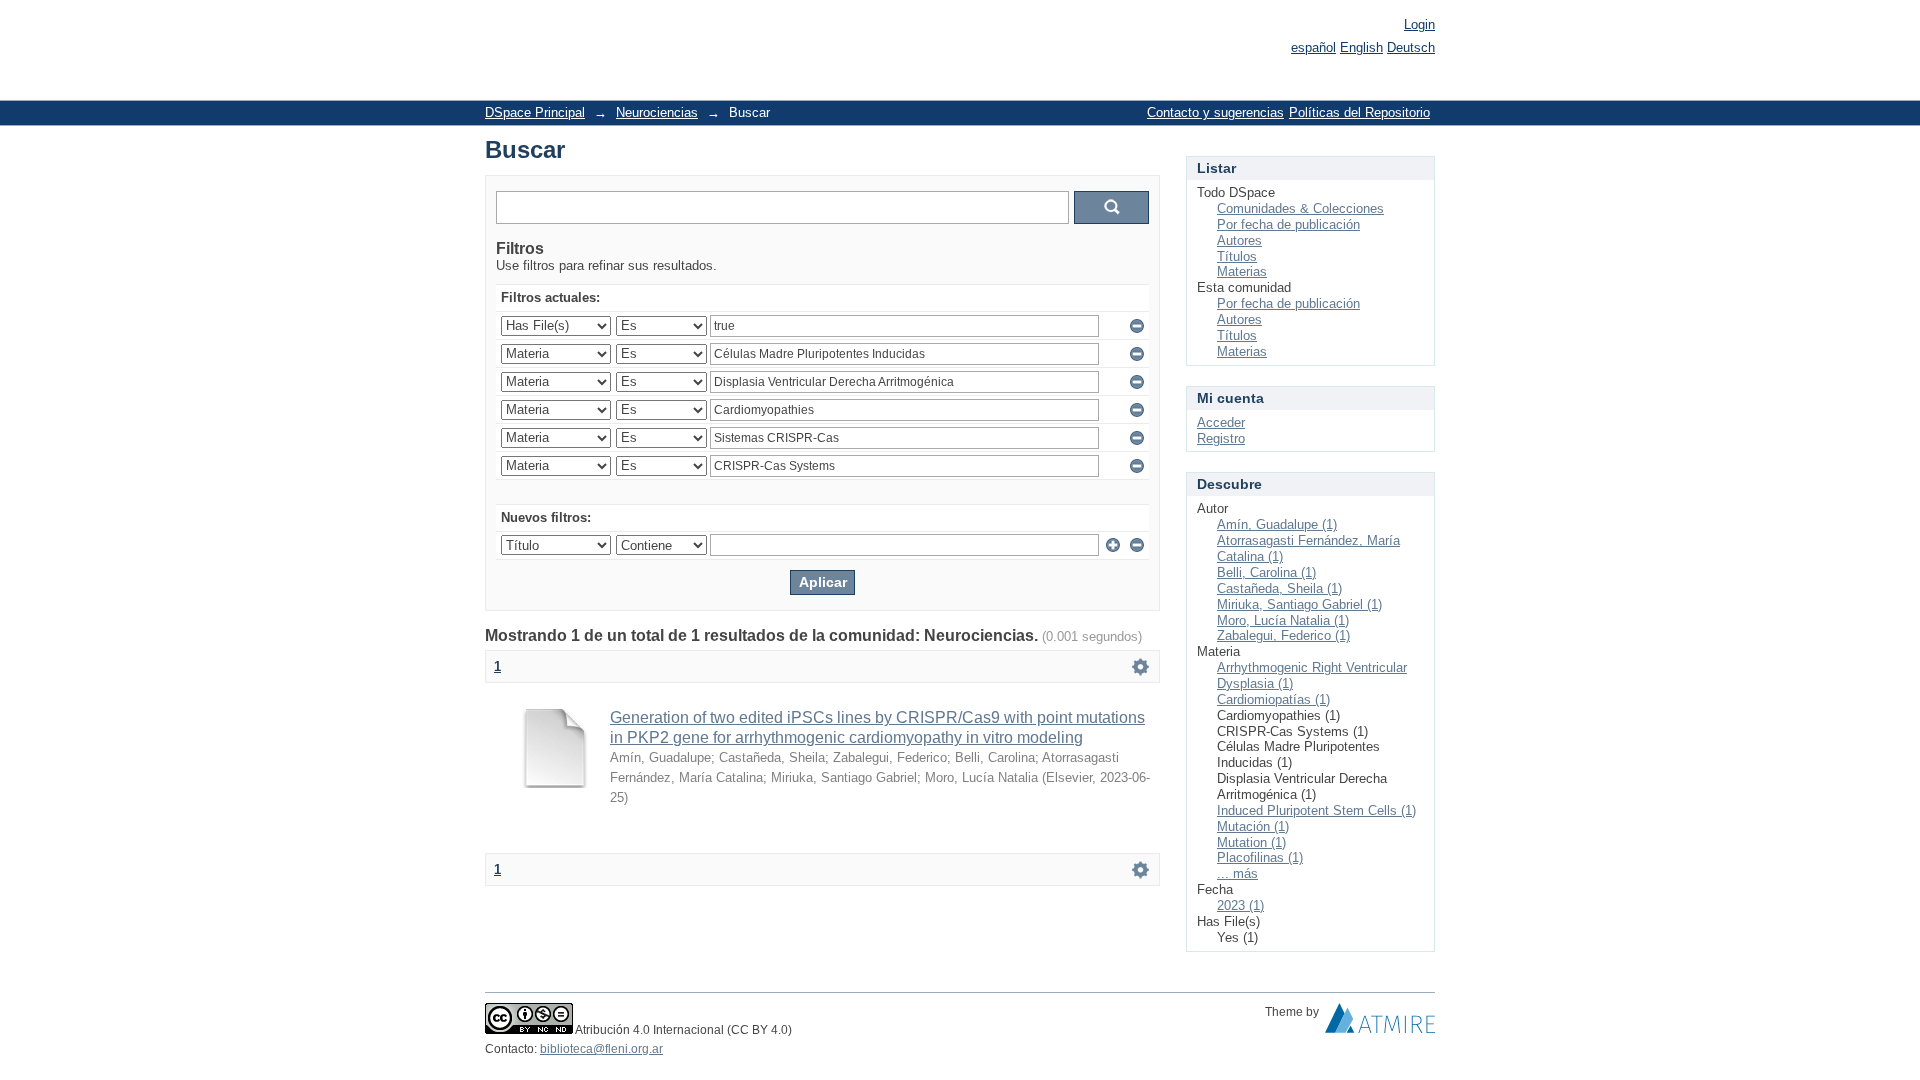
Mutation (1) (1251, 842)
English (1361, 47)
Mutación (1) (1253, 826)
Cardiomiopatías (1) (1273, 699)
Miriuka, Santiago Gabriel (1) (1299, 604)
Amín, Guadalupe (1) (1277, 524)
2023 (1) (1240, 905)
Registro (1221, 438)
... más (1237, 873)
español (1313, 47)
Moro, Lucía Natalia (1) (1283, 620)
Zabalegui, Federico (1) (1283, 635)
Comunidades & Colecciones (1300, 208)
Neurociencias (657, 112)
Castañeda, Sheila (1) (1279, 588)
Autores (1239, 240)
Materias (1242, 271)
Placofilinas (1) (1260, 857)
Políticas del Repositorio (1359, 112)
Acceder (1221, 422)
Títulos (1237, 256)
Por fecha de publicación (1288, 224)
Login (1419, 24)
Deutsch (1411, 47)
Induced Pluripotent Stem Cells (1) (1316, 810)
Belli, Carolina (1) (1266, 572)
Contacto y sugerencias (1215, 112)
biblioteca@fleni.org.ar (601, 1049)
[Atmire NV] (1380, 1023)
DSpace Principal (535, 112)
